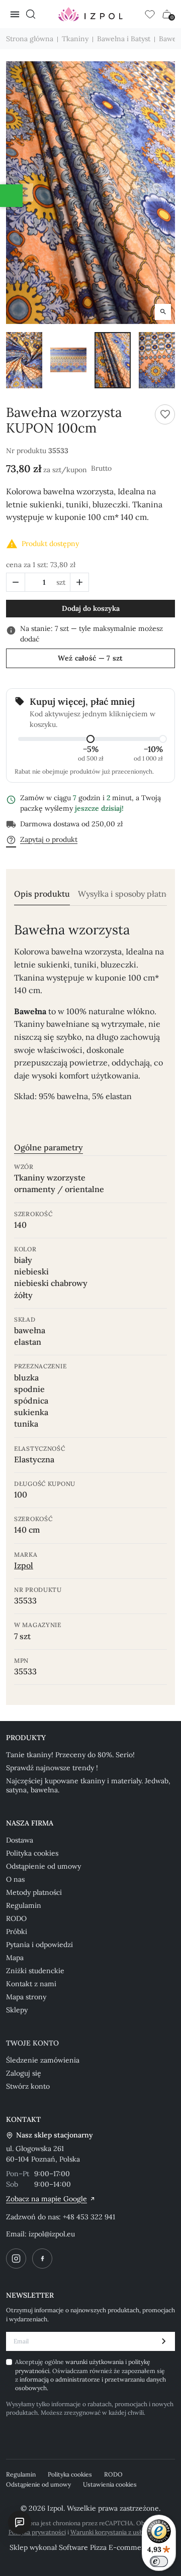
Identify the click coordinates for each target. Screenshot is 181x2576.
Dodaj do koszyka (91, 608)
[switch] (159, 2561)
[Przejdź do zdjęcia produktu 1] (24, 360)
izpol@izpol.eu (52, 2234)
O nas (15, 1879)
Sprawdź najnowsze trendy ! (52, 1768)
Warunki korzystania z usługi (110, 2532)
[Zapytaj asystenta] (20, 2522)
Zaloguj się (24, 2073)
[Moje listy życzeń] (150, 14)
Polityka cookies (32, 1853)
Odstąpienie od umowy (43, 1866)
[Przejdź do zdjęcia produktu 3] (113, 360)
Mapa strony (26, 1997)
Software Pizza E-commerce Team (115, 2547)
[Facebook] (42, 2259)
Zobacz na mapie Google (47, 2199)
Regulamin (24, 1905)
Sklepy (17, 2010)
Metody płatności (34, 1892)
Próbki (17, 1931)
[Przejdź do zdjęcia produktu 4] (157, 360)
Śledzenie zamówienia (43, 2060)
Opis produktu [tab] (42, 894)
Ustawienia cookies (110, 2484)
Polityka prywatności (37, 2532)
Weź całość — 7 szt (90, 658)
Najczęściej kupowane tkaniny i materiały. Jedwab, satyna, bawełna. (88, 1785)
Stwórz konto (28, 2086)
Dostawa (20, 1840)
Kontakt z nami (31, 1984)
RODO (16, 1918)
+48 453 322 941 (89, 2217)
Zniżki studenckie (35, 1971)
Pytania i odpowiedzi (39, 1945)
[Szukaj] (31, 14)
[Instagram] (16, 2259)
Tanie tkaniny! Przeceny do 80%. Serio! (70, 1755)
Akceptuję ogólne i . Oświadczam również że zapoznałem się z (90, 2375)
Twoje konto (32, 2043)
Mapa (15, 1958)
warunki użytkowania (95, 2362)
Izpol (24, 1565)
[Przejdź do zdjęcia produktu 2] (68, 360)
